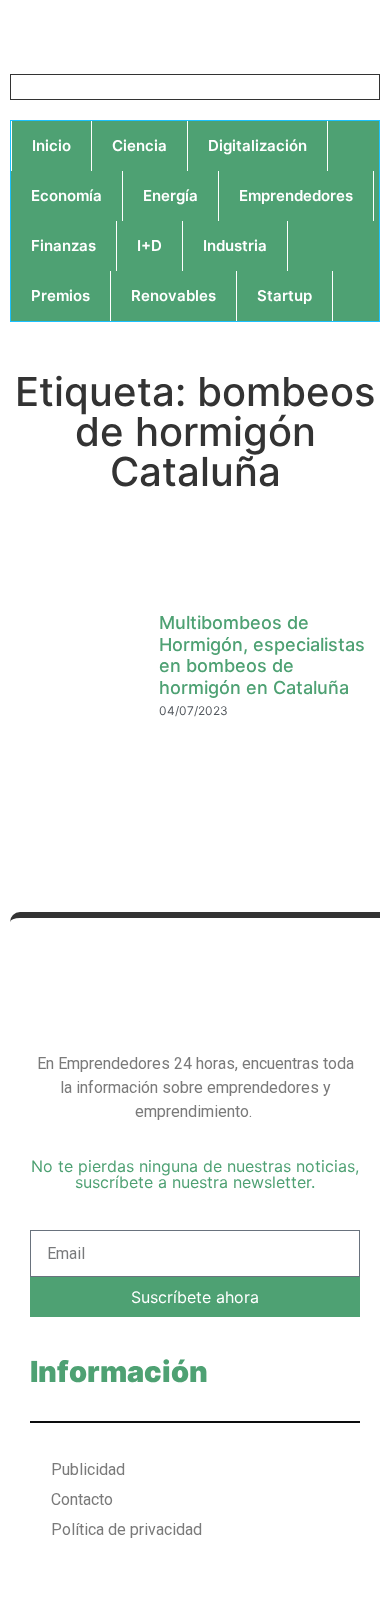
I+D (149, 245)
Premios (60, 295)
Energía (170, 195)
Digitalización (257, 145)
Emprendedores (296, 195)
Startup (284, 295)
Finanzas (63, 245)
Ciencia (139, 145)
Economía (66, 195)
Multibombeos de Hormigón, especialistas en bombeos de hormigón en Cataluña (262, 655)
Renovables (173, 295)
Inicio (51, 145)
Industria (235, 245)
